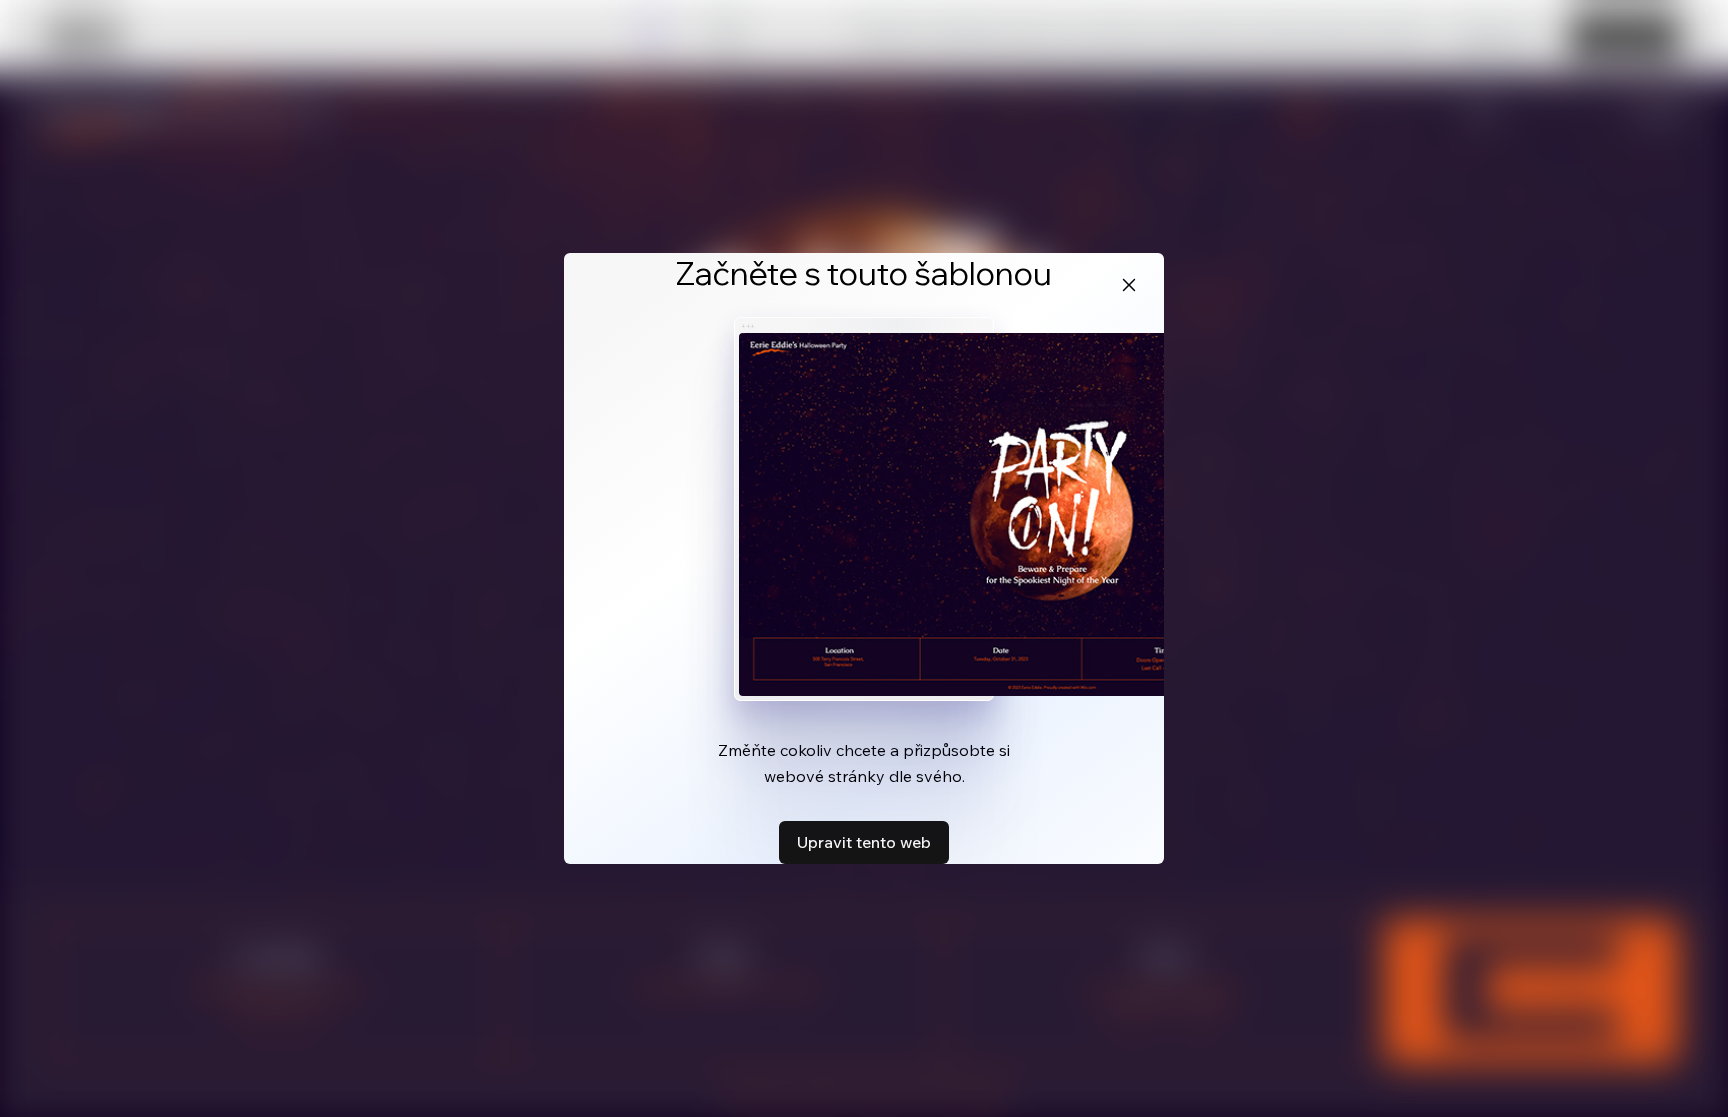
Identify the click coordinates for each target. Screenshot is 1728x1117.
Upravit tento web (864, 842)
